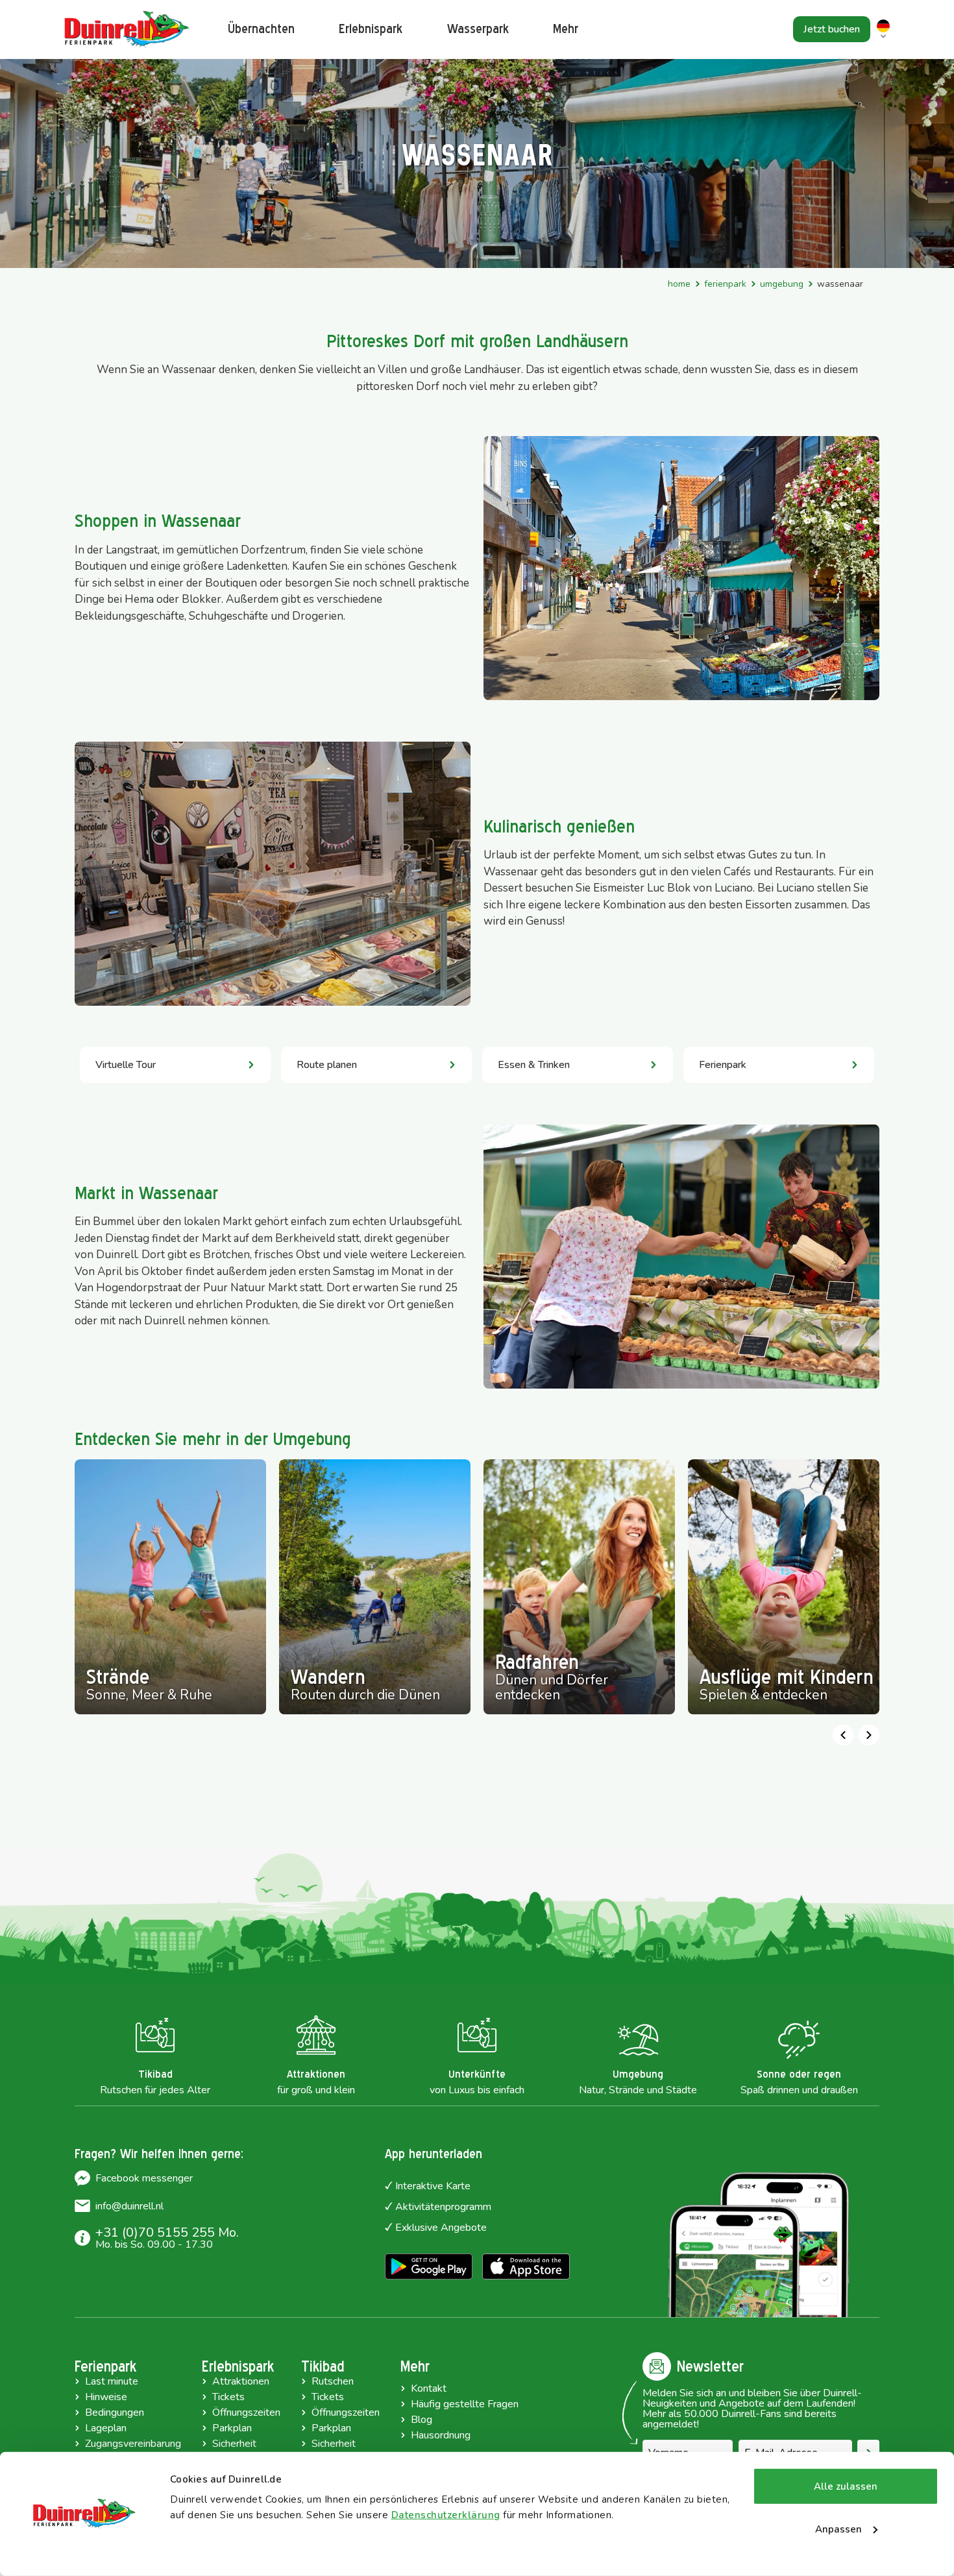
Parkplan (232, 2428)
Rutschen (333, 2381)
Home (679, 284)
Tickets (228, 2397)
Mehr (415, 2366)
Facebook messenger (144, 2178)
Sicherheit (234, 2444)
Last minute (112, 2381)
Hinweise (106, 2397)
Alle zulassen (846, 2486)
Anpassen (838, 2529)
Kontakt (429, 2388)
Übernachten (261, 29)
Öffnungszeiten (246, 2412)
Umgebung (782, 284)
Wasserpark (478, 29)
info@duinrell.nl (129, 2206)
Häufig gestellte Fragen (465, 2404)
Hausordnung (441, 2435)
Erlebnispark (371, 29)
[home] (127, 30)
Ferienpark (725, 284)
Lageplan (106, 2428)
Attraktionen (241, 2381)
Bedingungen (115, 2412)
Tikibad (323, 2366)
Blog (422, 2420)
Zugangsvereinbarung (133, 2444)
